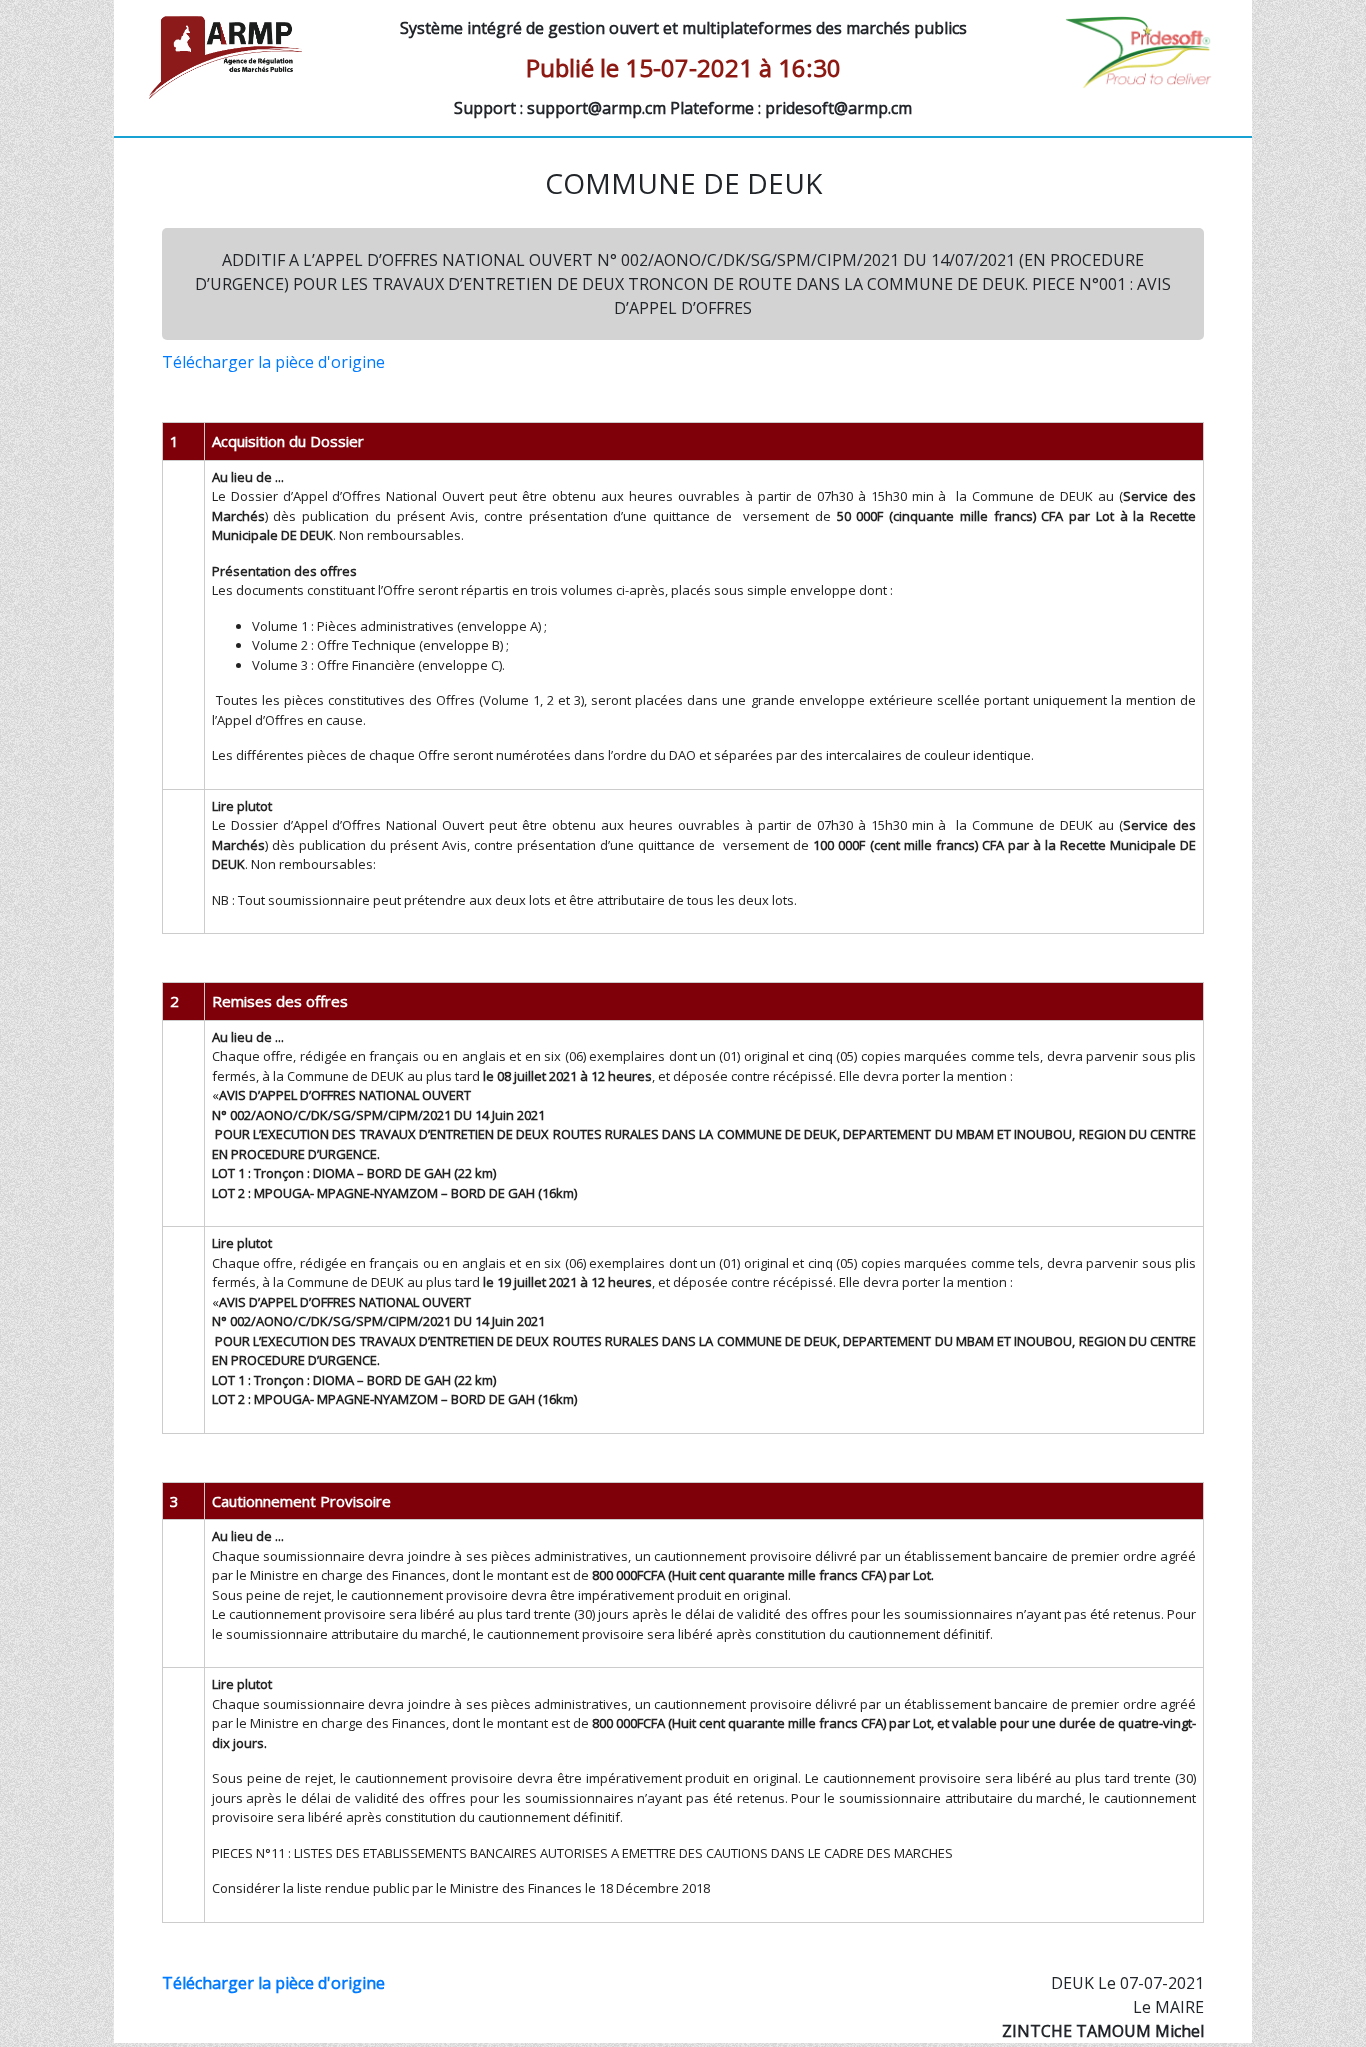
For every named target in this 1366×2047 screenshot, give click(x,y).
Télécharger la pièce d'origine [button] (273, 362)
